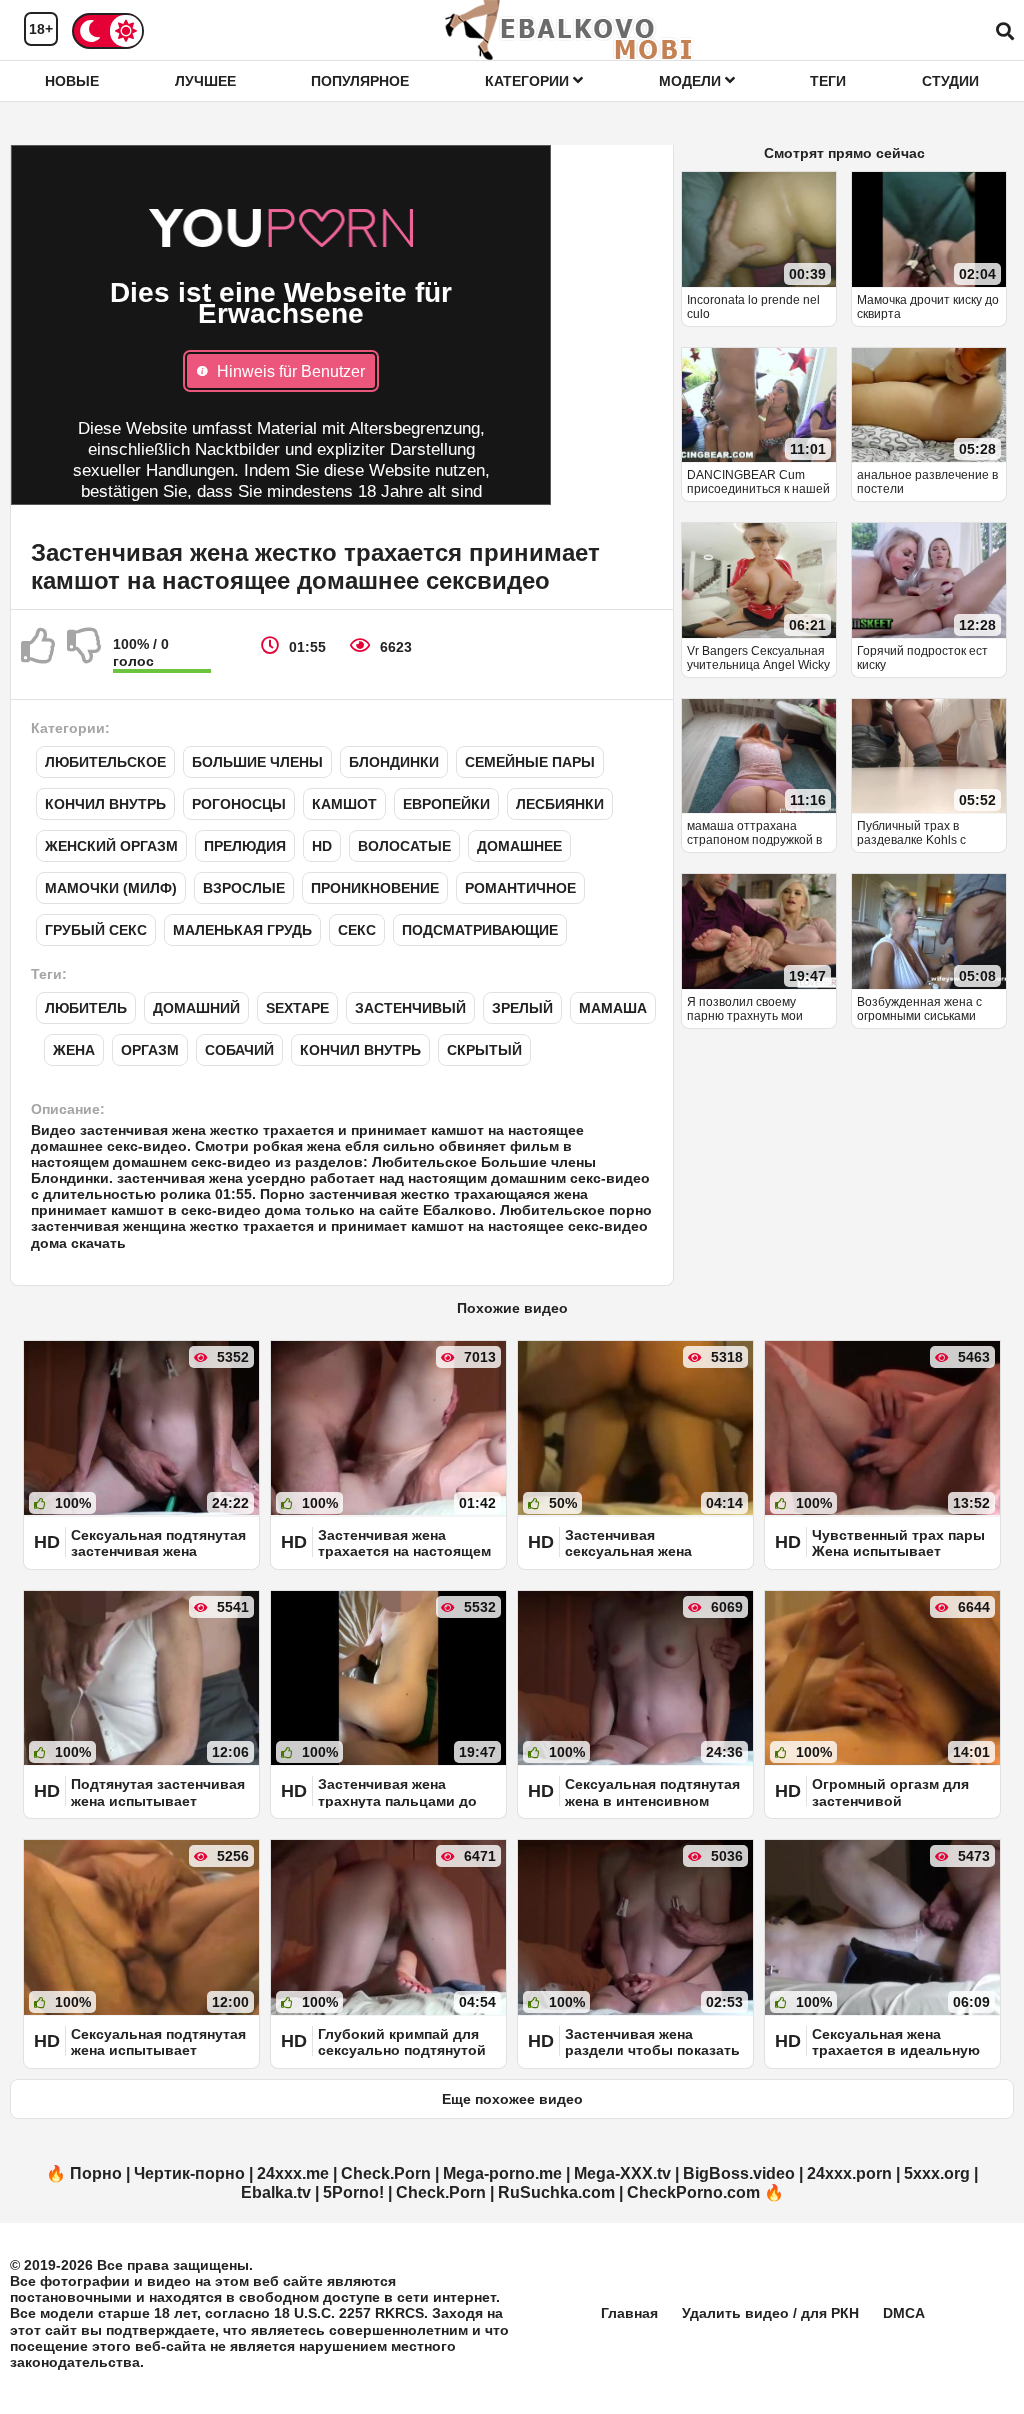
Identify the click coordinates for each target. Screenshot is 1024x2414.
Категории (529, 81)
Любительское (105, 762)
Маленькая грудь (242, 930)
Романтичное (520, 888)
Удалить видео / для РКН (770, 2313)
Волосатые (404, 846)
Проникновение (375, 888)
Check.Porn (386, 2173)
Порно (96, 2173)
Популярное (360, 81)
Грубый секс (96, 930)
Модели (692, 81)
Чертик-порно (189, 2173)
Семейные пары (530, 762)
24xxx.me (293, 2173)
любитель (86, 1008)
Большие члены (257, 762)
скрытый (484, 1050)
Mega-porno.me (502, 2173)
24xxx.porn (849, 2173)
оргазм (150, 1050)
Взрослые (244, 888)
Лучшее (205, 81)
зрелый (522, 1008)
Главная (629, 2313)
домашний (196, 1008)
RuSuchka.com (556, 2192)
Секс (357, 930)
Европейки (446, 804)
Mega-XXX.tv (622, 2173)
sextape (297, 1008)
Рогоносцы (239, 804)
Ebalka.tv (276, 2192)
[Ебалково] (570, 30)
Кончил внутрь (105, 804)
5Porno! (353, 2192)
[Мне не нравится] (85, 654)
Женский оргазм (111, 846)
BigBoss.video (739, 2173)
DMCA (904, 2313)
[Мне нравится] (39, 654)
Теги (828, 81)
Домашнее (519, 846)
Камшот (344, 804)
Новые (72, 81)
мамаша (613, 1008)
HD (322, 846)
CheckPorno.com (693, 2192)
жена (74, 1050)
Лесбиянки (560, 804)
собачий (239, 1050)
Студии (950, 81)
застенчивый (410, 1008)
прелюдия (245, 846)
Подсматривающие (480, 930)
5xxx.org (937, 2173)
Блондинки (394, 762)
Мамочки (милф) (111, 888)
